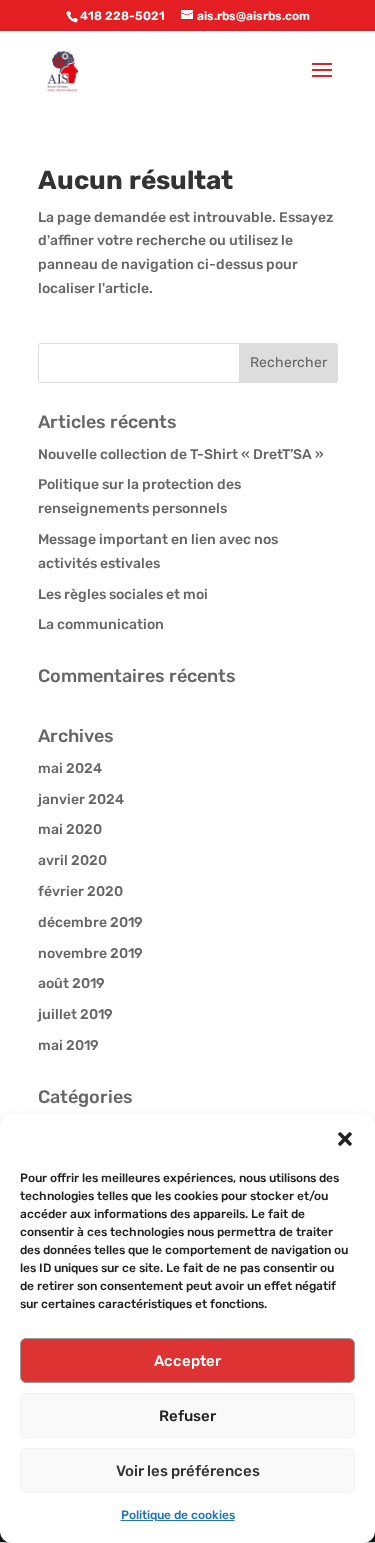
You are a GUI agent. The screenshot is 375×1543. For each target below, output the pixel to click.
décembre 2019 (90, 922)
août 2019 (71, 983)
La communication (101, 624)
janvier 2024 (81, 799)
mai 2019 (68, 1045)
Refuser (187, 1416)
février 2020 (80, 891)
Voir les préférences (188, 1471)
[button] (345, 1139)
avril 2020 (72, 860)
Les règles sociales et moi (123, 594)
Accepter (187, 1361)
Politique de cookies (178, 1515)
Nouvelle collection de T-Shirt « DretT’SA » (181, 454)
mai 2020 (70, 829)
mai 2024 (70, 768)
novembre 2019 (90, 953)
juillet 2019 (75, 1014)
